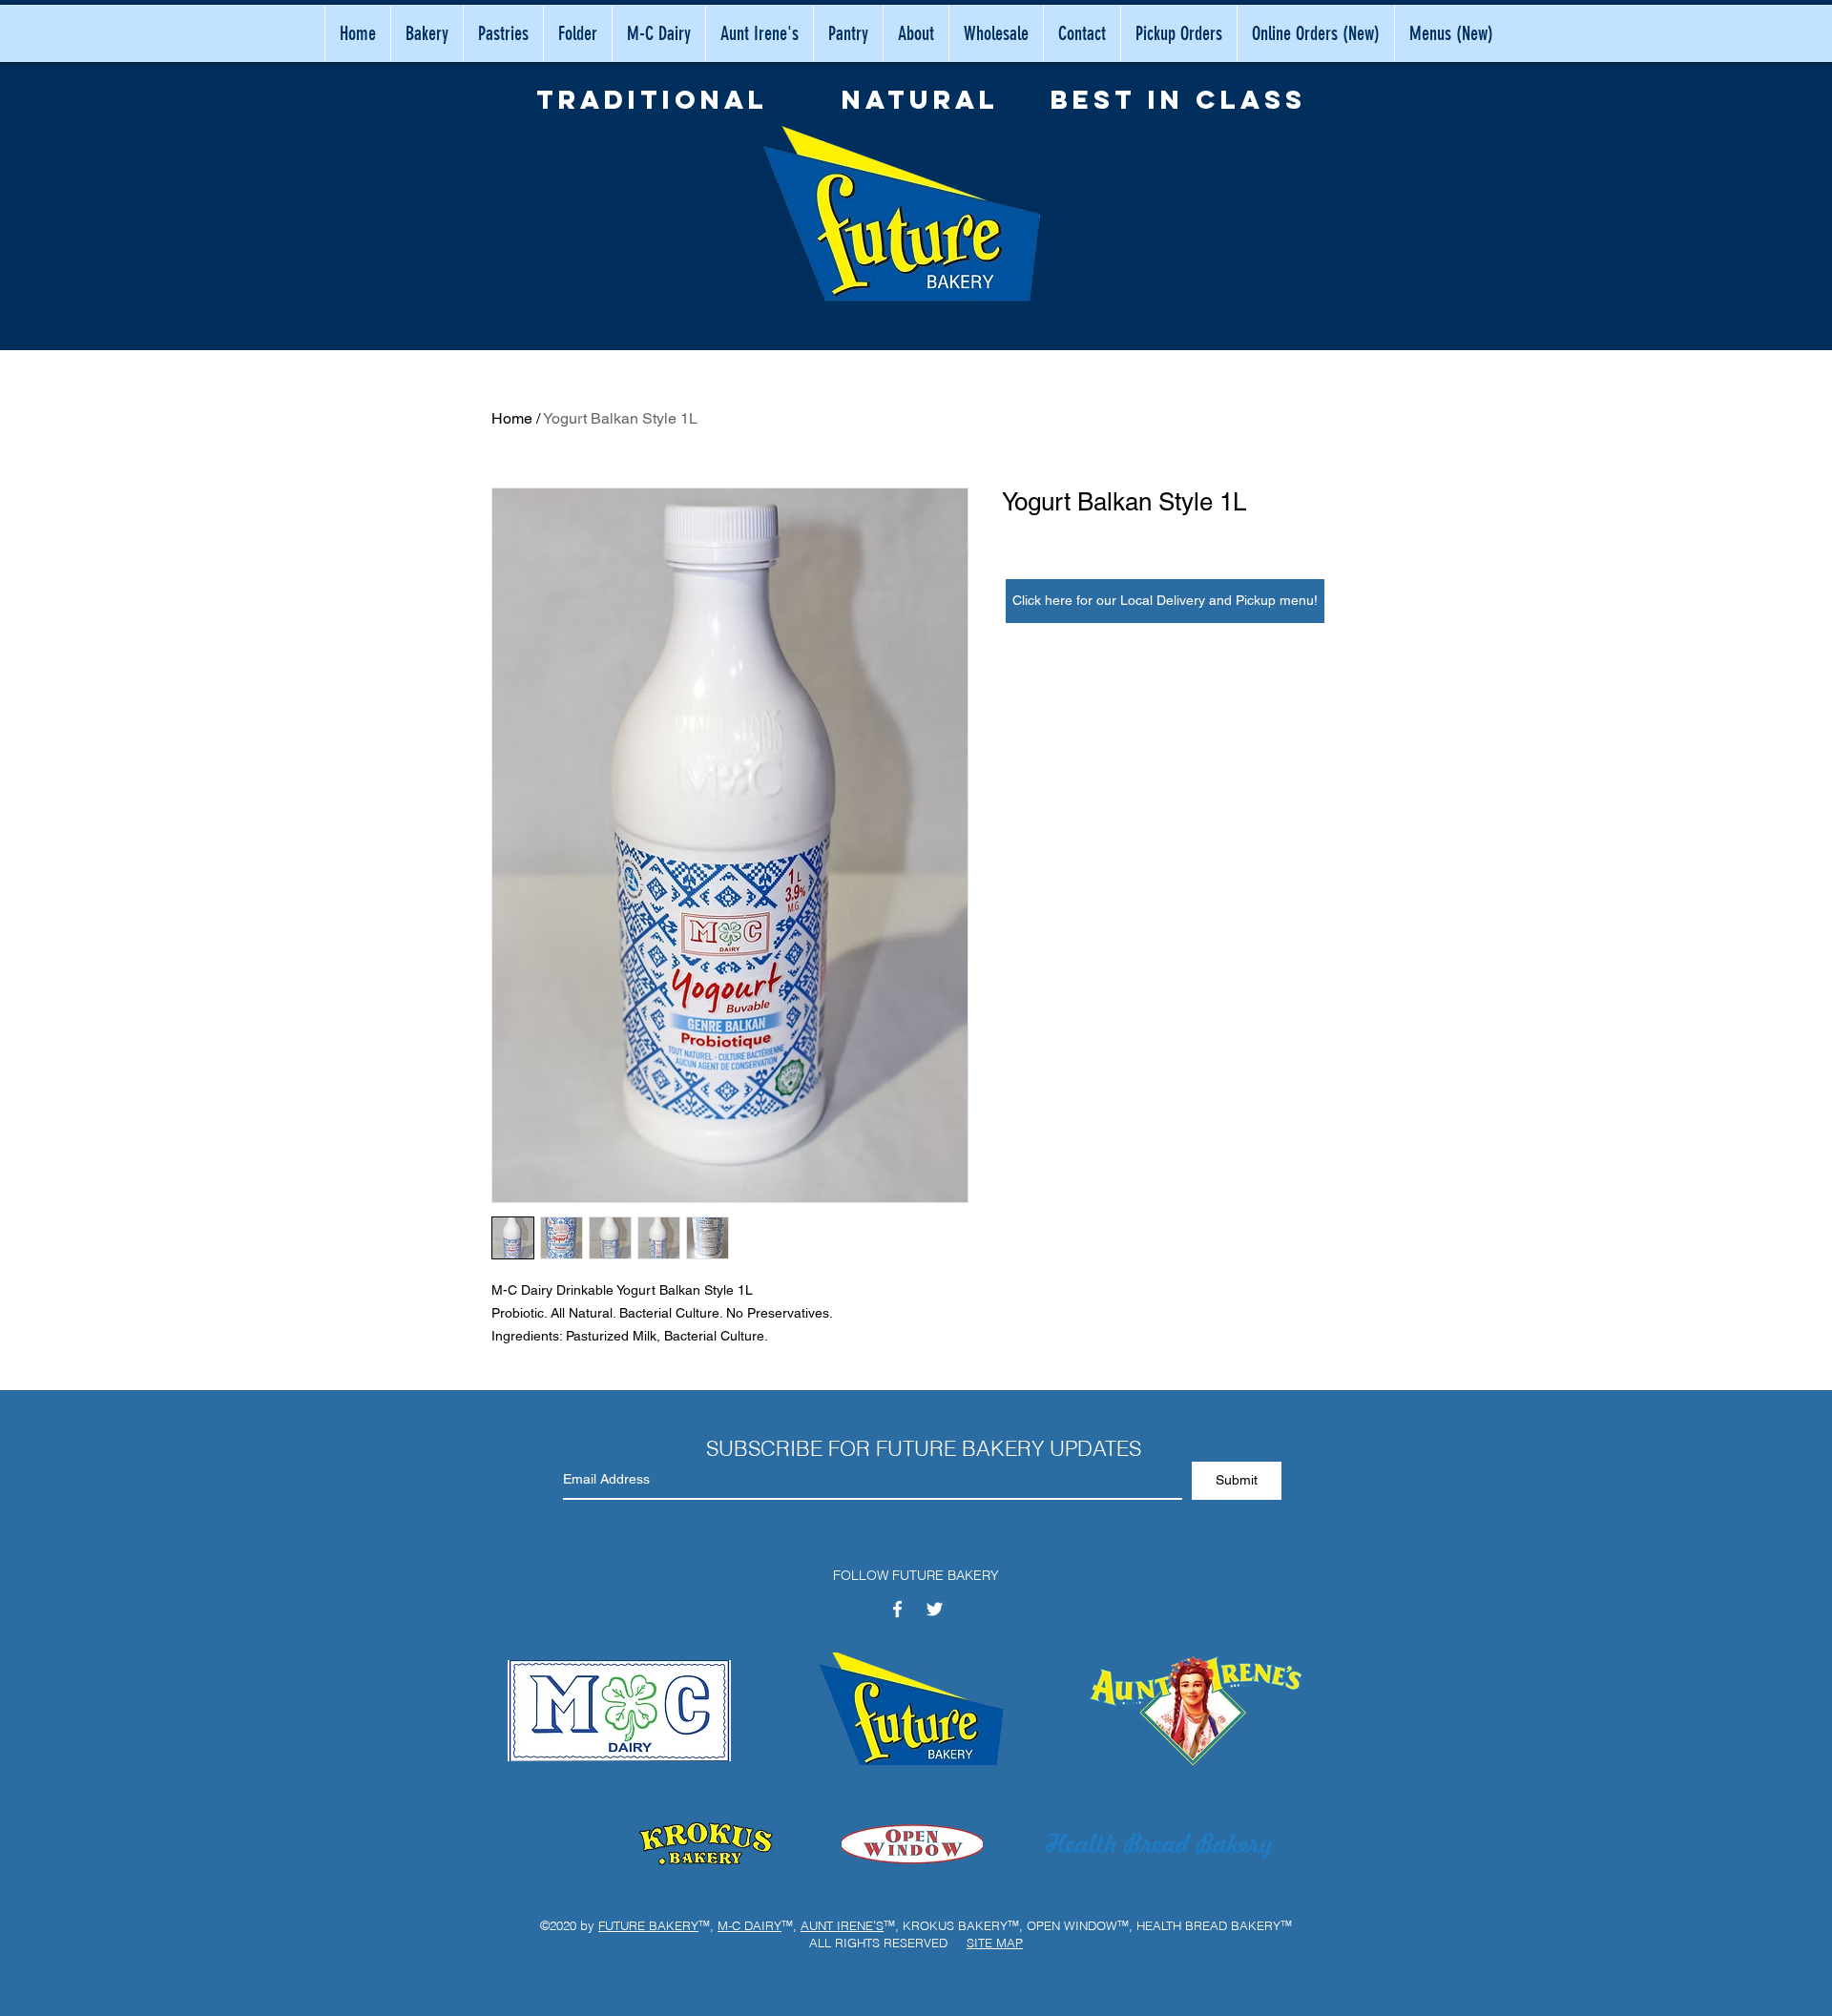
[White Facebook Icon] (897, 1609)
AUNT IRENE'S (842, 1925)
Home (512, 418)
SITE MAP (995, 1943)
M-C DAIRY (749, 1925)
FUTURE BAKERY (648, 1925)
